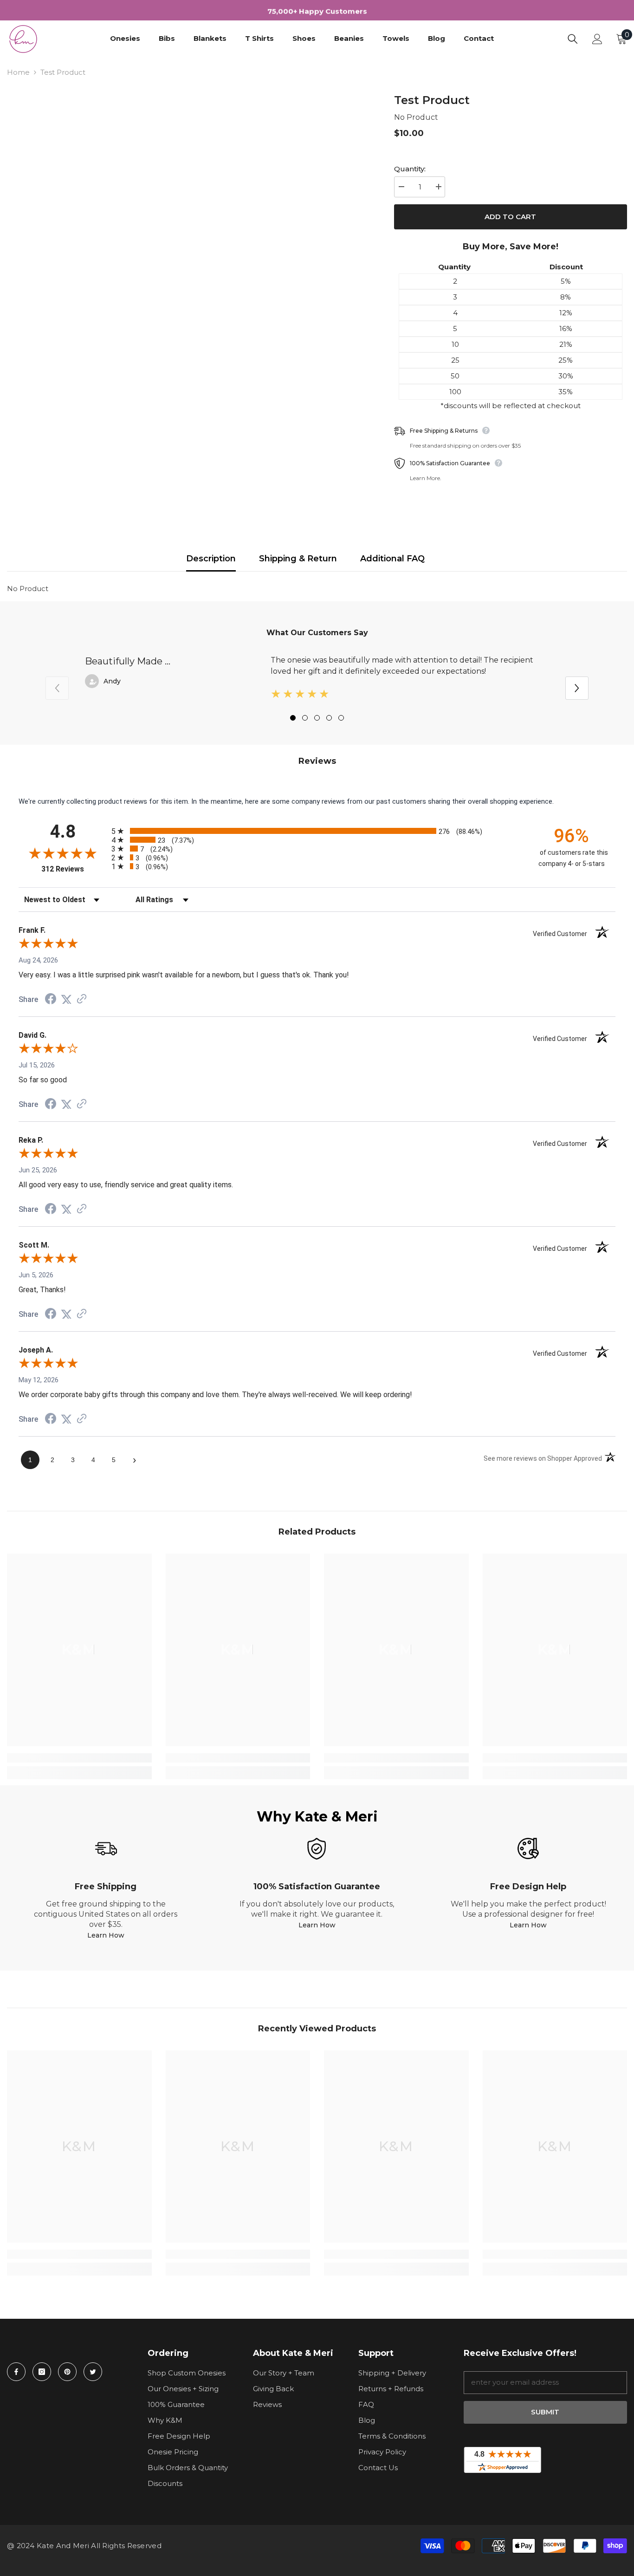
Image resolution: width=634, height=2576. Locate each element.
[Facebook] (16, 2372)
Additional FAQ (392, 559)
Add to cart (510, 217)
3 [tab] (317, 718)
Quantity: (410, 169)
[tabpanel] (317, 680)
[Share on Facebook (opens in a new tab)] (51, 1000)
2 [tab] (305, 718)
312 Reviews (74, 869)
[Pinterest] (67, 2372)
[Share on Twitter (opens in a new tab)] (66, 1000)
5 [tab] (341, 718)
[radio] (317, 831)
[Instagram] (42, 2372)
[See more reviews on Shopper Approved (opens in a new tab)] (82, 1000)
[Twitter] (93, 2372)
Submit (545, 2412)
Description (211, 559)
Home (18, 72)
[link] (79, 1758)
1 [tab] (293, 718)
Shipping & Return (298, 559)
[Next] (577, 688)
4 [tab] (329, 718)
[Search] (573, 39)
